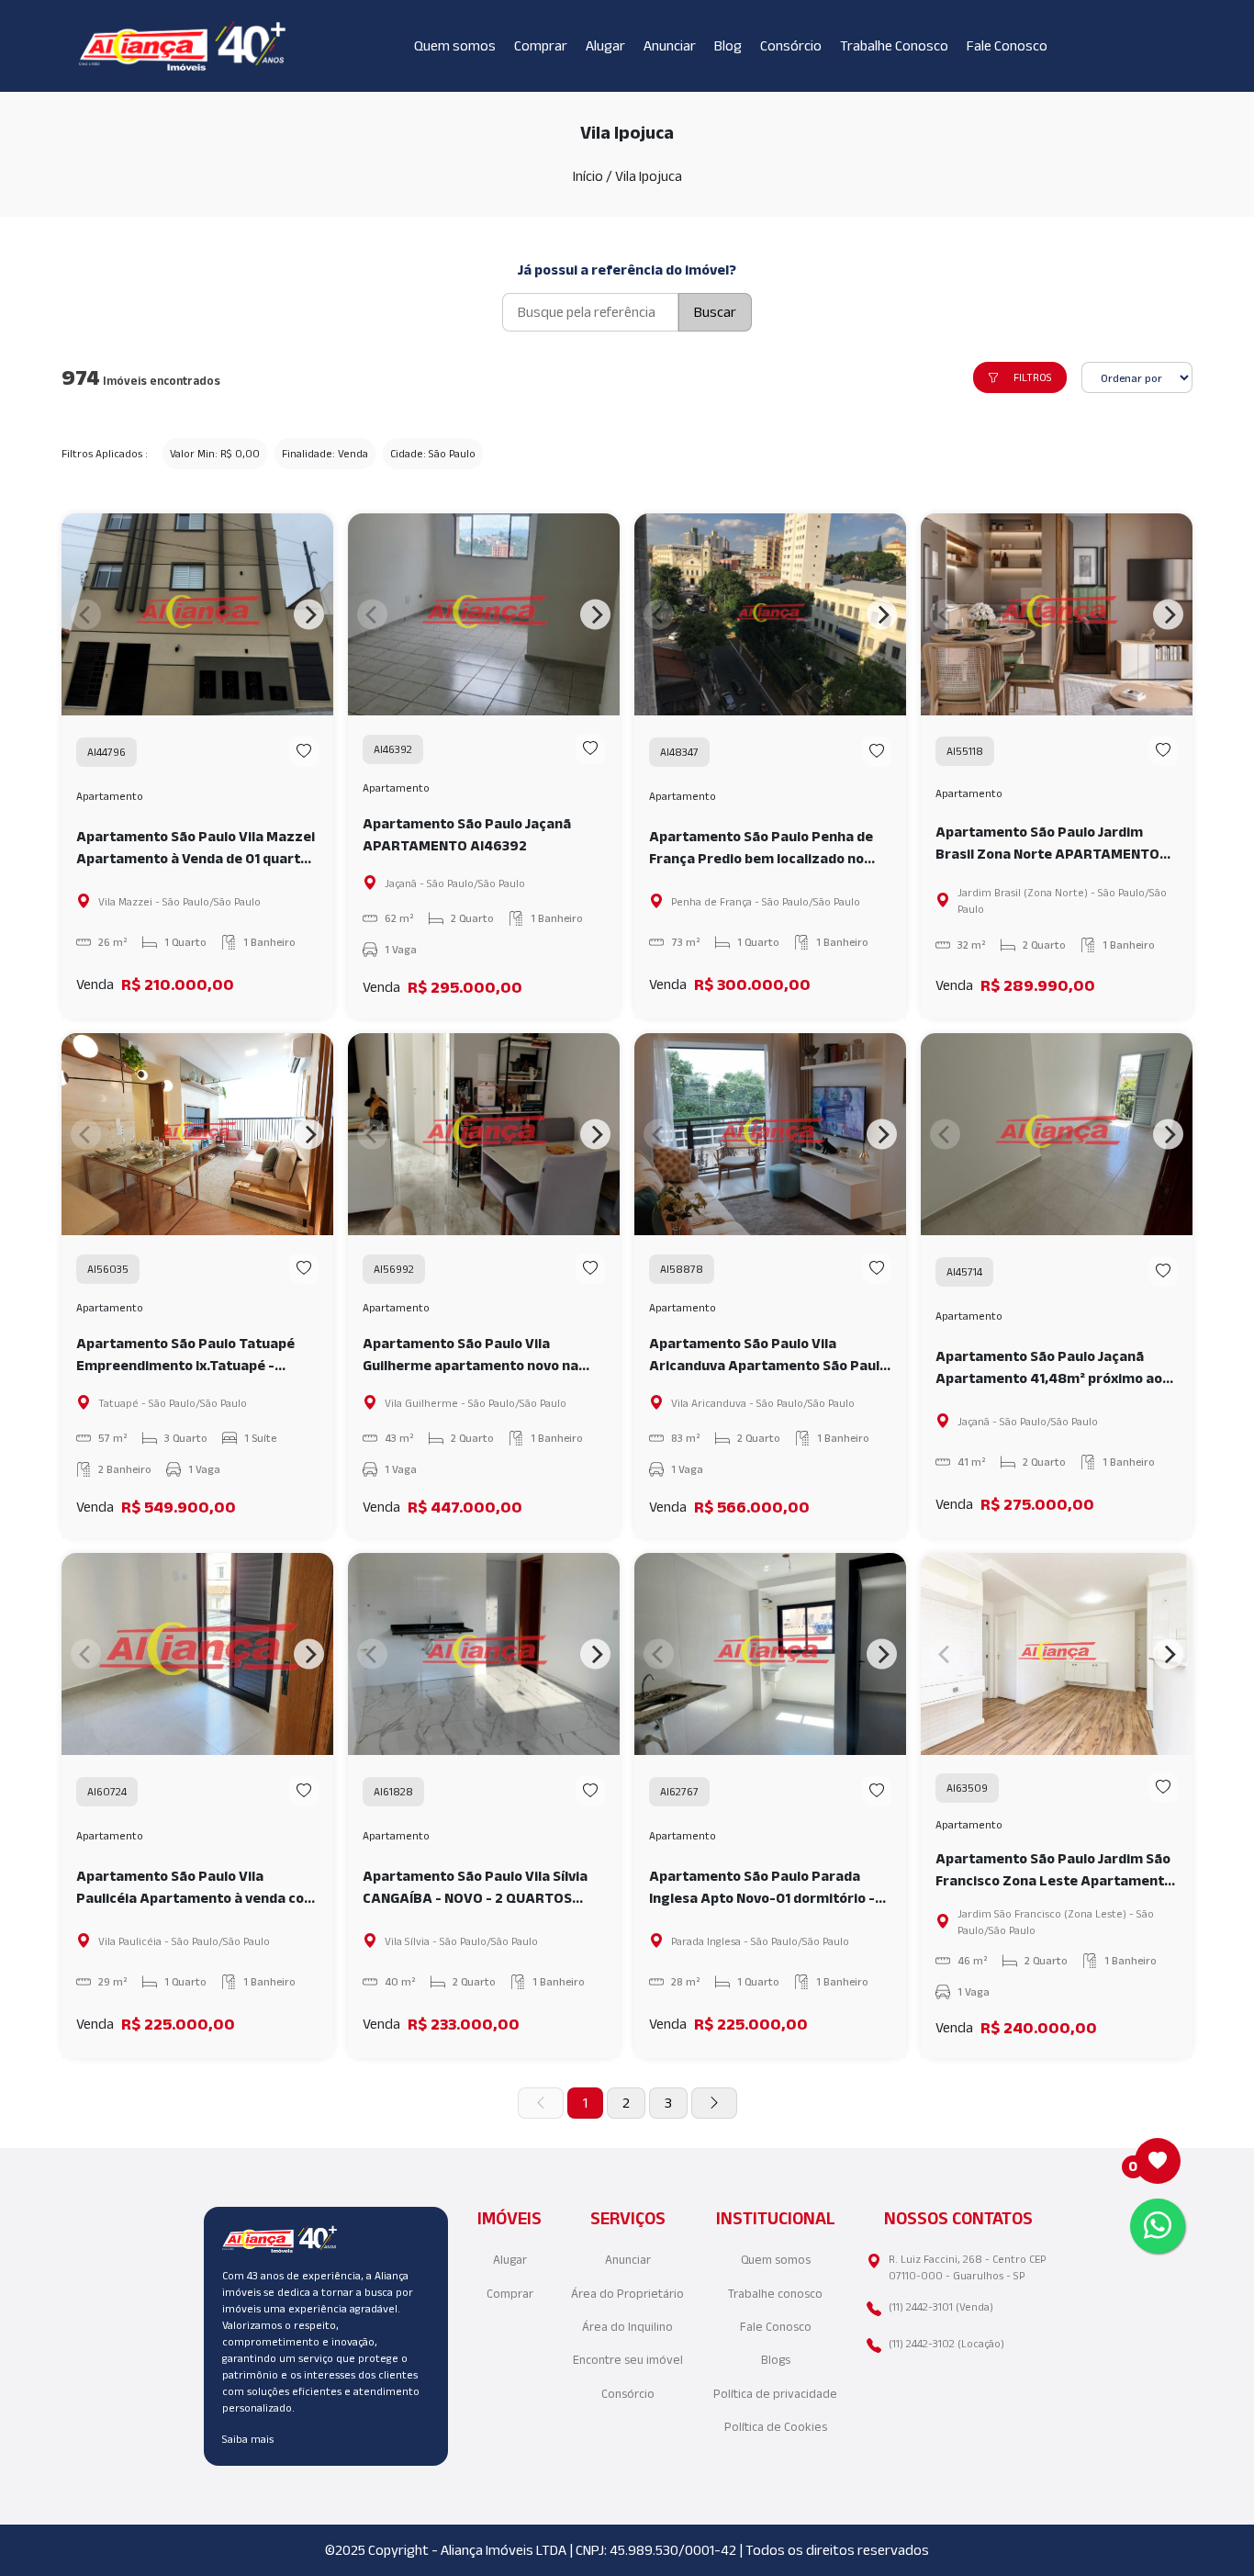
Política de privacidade (775, 2394)
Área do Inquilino (627, 2327)
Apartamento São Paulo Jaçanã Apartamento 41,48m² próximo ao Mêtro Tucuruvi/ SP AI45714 (1049, 1369)
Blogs (776, 2360)
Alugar (605, 45)
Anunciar (670, 45)
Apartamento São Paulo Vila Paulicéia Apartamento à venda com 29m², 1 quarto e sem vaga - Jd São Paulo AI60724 (196, 1889)
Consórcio (791, 45)
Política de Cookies (776, 2427)
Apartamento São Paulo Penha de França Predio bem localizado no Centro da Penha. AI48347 (761, 849)
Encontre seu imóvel (628, 2360)
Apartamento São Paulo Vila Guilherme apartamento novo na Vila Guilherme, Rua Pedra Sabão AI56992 (470, 1356)
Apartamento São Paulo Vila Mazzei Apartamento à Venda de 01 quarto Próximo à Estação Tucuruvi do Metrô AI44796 (196, 849)
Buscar (715, 312)
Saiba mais (248, 2439)
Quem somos (455, 45)
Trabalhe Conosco (894, 45)
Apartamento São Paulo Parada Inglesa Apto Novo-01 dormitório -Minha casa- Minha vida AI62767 (762, 1889)
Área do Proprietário (627, 2294)
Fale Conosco (1007, 45)
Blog (728, 45)
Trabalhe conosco (775, 2294)
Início (588, 176)
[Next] (309, 615)
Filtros (1033, 377)
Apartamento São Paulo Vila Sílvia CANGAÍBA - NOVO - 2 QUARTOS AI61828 (475, 1889)
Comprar (541, 45)
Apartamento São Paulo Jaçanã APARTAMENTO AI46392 (467, 834)
